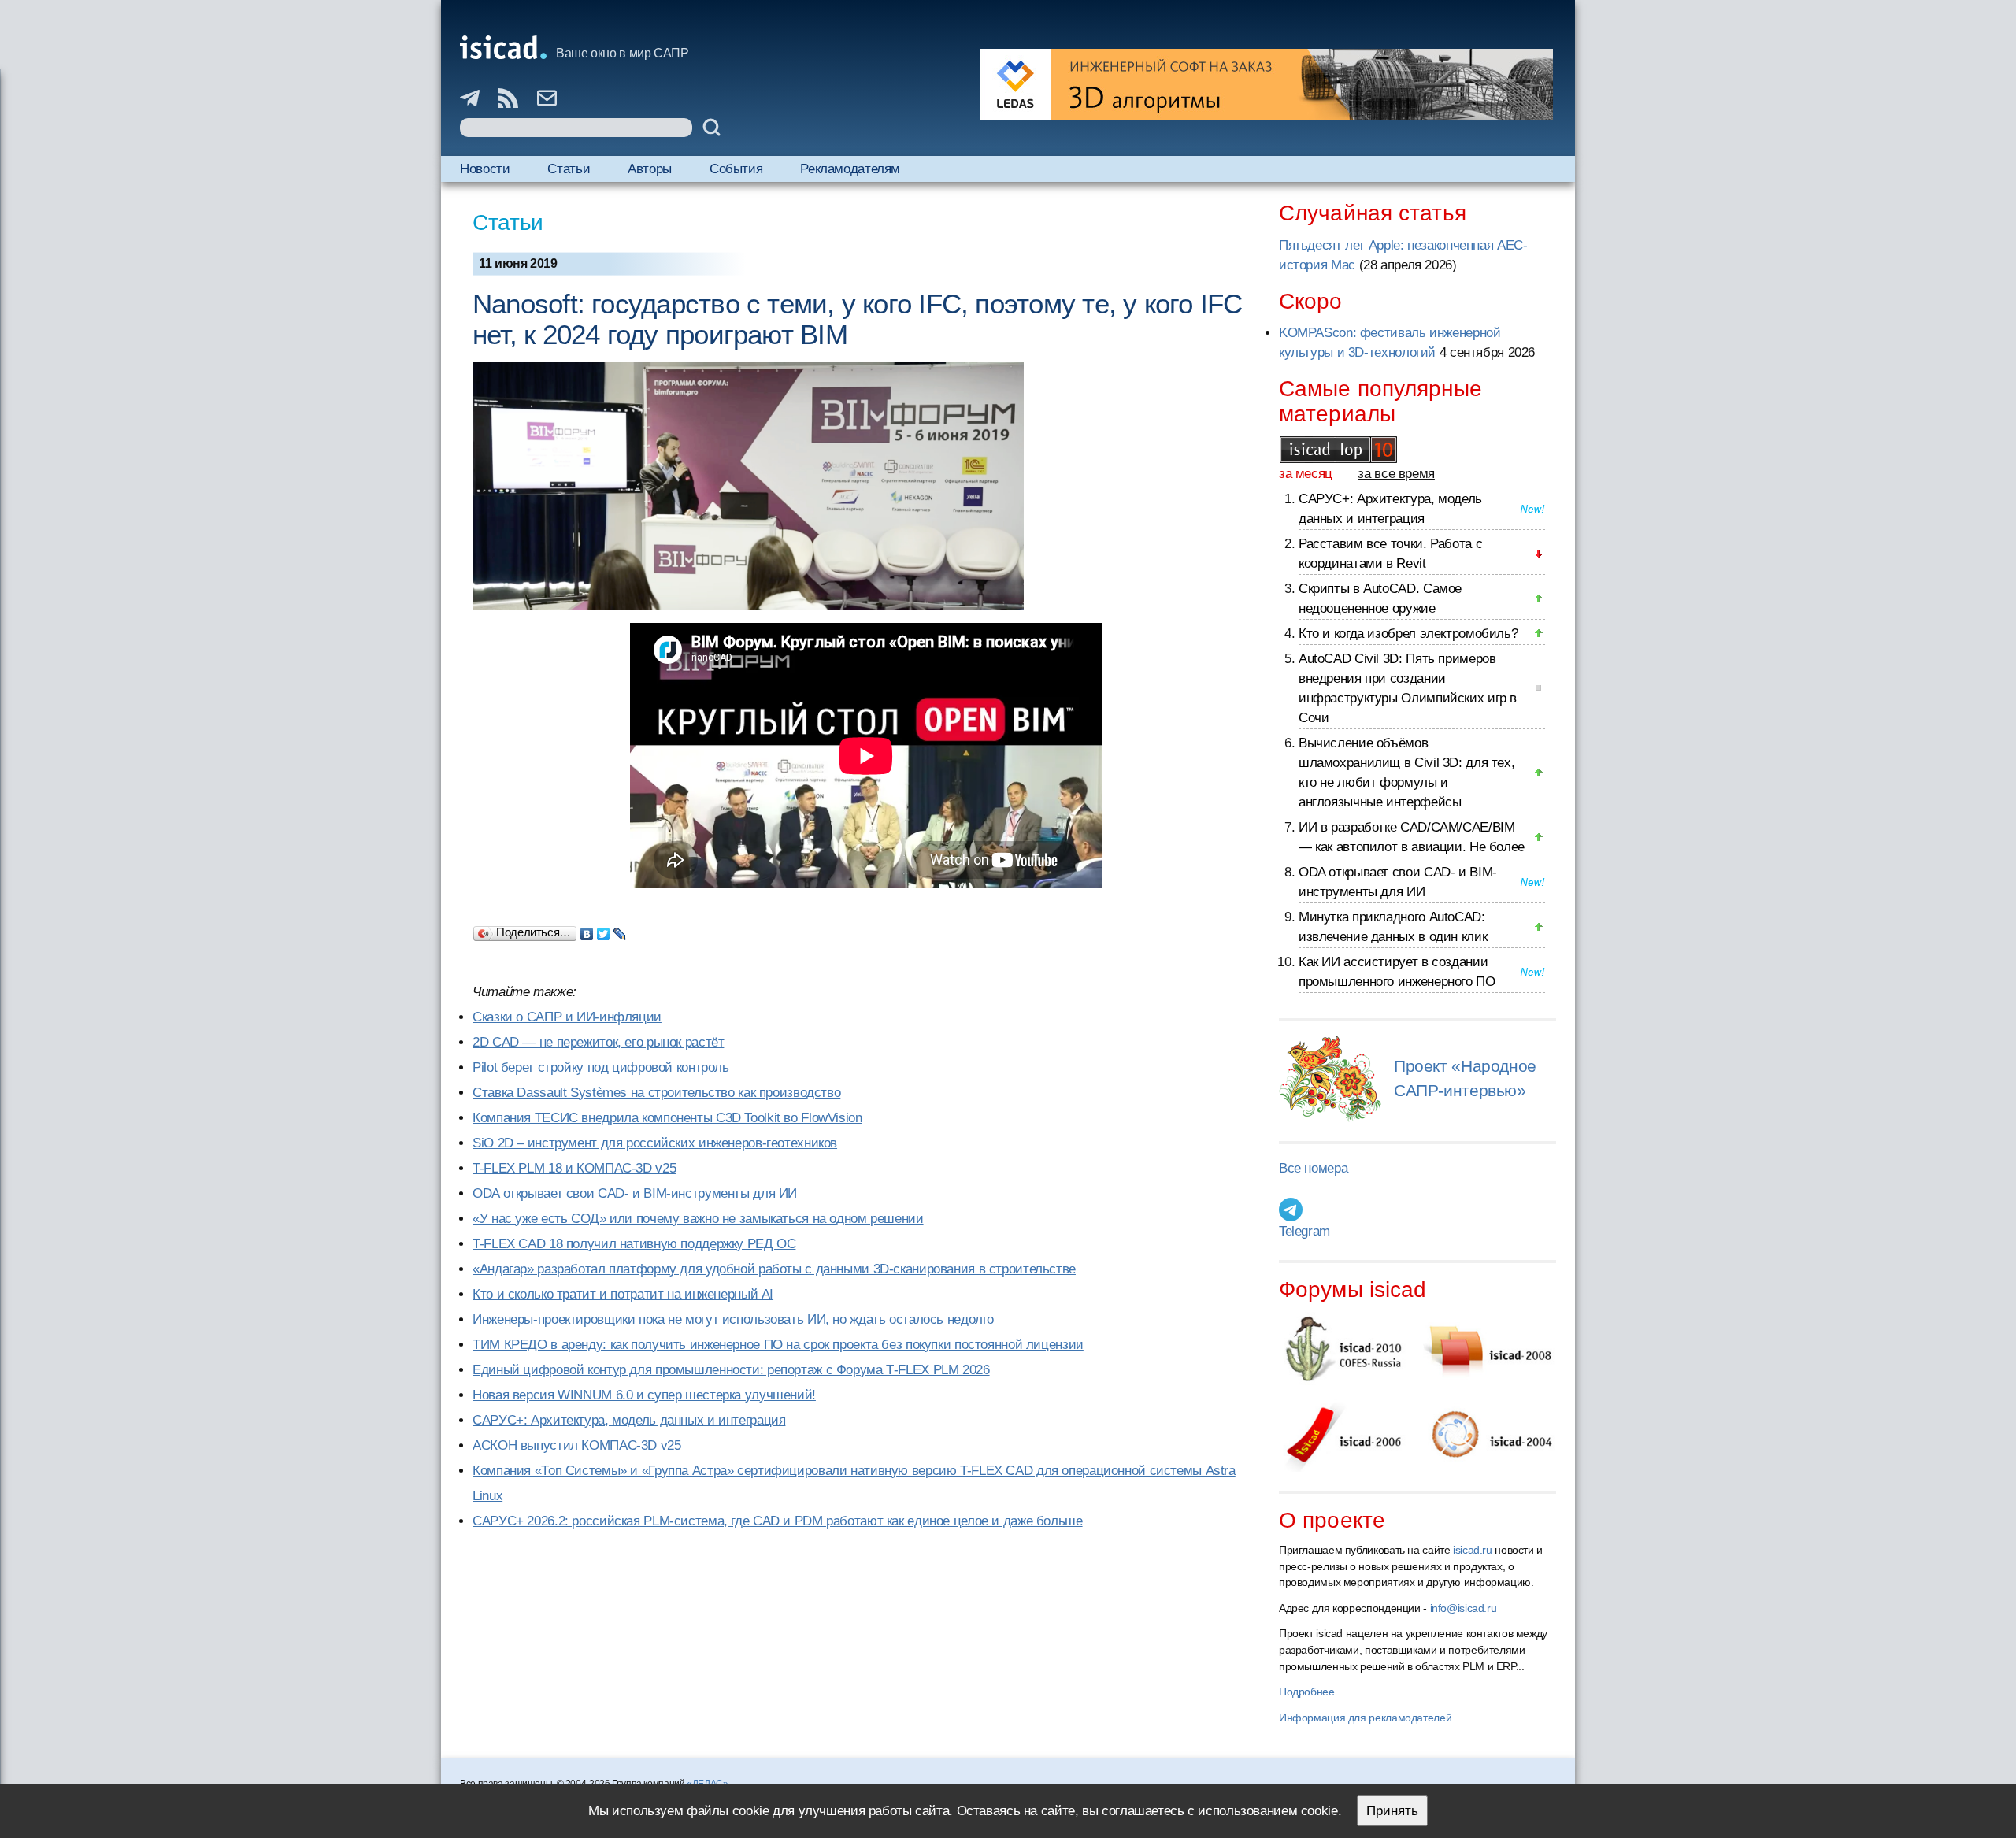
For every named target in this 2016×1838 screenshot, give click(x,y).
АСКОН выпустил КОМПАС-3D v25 (577, 1445)
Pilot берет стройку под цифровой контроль (601, 1067)
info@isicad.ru (1464, 1608)
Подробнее (1307, 1692)
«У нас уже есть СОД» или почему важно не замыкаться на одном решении (698, 1219)
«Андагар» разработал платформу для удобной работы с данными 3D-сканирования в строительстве (774, 1269)
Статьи (569, 169)
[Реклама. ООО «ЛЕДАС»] (1266, 84)
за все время (1396, 474)
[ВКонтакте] (587, 930)
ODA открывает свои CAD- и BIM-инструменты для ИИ (635, 1193)
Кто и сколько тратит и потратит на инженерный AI (623, 1294)
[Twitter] (604, 930)
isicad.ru (1473, 1550)
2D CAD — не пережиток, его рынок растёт (598, 1042)
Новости (485, 169)
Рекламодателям (850, 169)
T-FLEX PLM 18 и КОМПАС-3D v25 (574, 1168)
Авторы (650, 169)
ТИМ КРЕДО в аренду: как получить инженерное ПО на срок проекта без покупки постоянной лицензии (778, 1345)
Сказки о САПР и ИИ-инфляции (567, 1017)
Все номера (1313, 1168)
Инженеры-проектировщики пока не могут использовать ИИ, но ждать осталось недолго (733, 1319)
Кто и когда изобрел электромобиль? (1408, 634)
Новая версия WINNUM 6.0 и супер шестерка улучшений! (644, 1395)
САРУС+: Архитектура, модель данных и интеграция (629, 1420)
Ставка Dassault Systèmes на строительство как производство (656, 1093)
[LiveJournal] (620, 930)
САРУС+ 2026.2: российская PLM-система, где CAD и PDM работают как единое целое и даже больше (778, 1521)
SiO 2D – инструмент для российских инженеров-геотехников (655, 1143)
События (736, 169)
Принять (1392, 1811)
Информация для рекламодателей (1365, 1718)
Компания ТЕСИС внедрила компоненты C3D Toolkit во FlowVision (667, 1118)
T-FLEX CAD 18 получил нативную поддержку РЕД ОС (634, 1244)
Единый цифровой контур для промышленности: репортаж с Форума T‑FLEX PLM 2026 (731, 1370)
